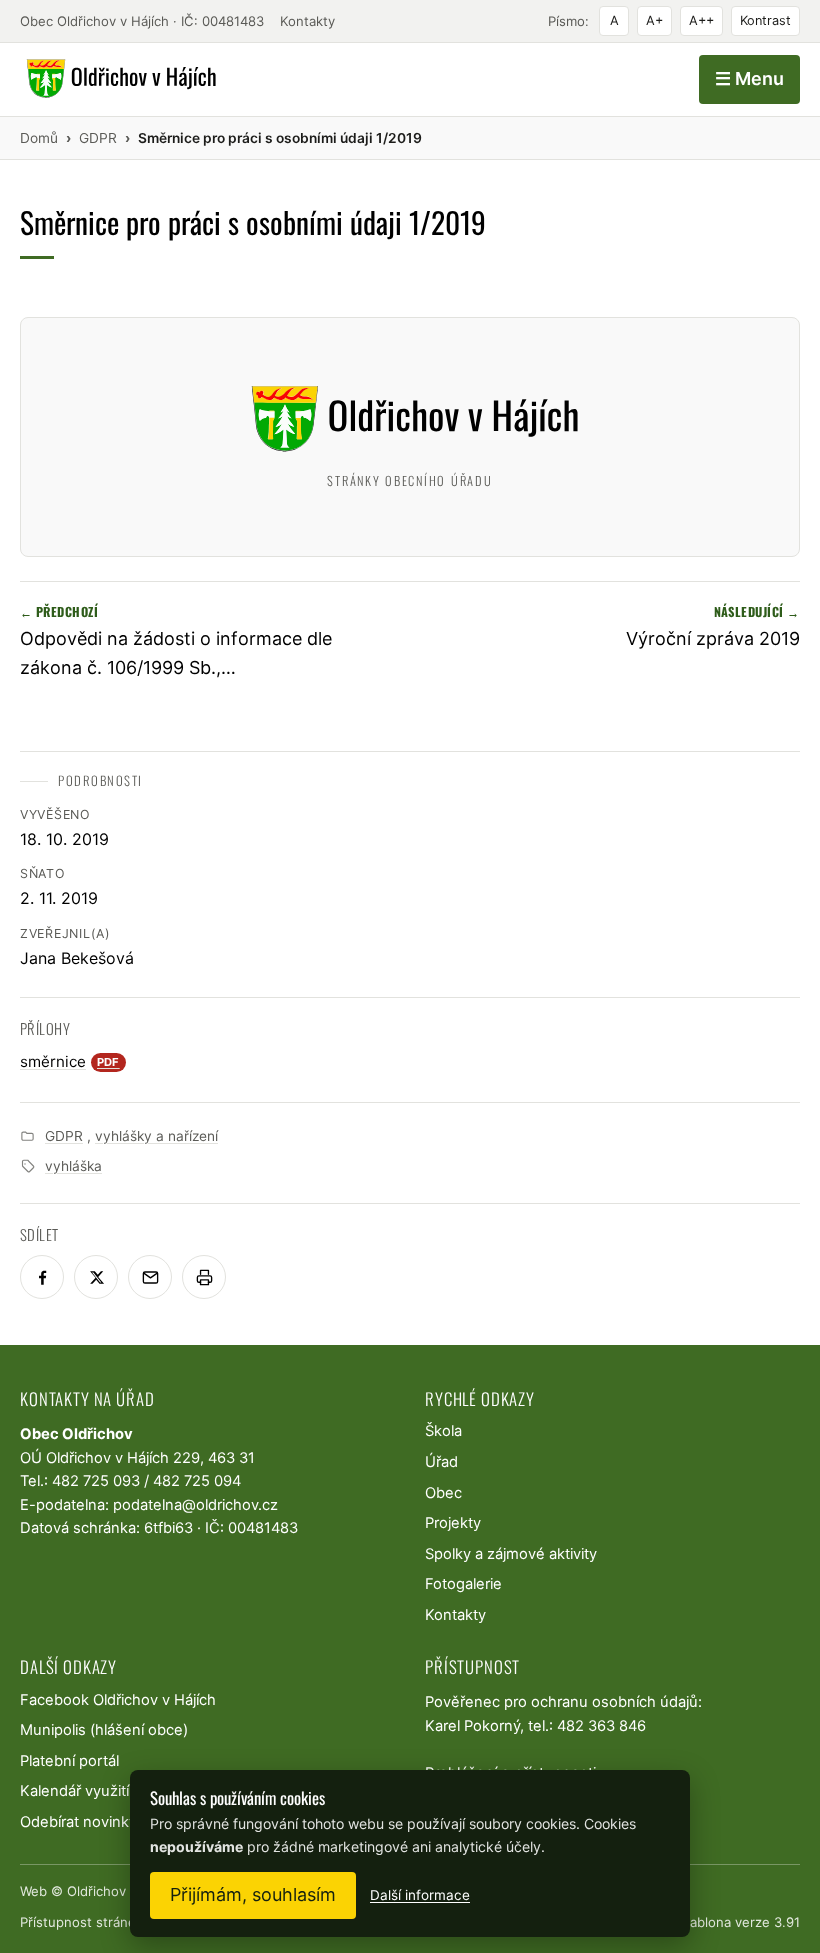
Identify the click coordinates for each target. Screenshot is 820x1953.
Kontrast (765, 20)
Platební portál (69, 1761)
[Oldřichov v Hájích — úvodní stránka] (118, 79)
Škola (443, 1431)
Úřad (441, 1462)
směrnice (70, 1061)
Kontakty (307, 21)
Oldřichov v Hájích (123, 1891)
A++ (701, 20)
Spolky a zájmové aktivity (511, 1554)
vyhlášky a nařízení (156, 1136)
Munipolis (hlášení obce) (104, 1730)
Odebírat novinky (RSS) (99, 1822)
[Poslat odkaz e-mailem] (150, 1277)
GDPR (64, 1136)
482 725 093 (96, 1481)
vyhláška (73, 1166)
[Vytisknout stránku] (204, 1277)
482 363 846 (601, 1726)
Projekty (453, 1523)
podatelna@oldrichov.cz (195, 1505)
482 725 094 (197, 1481)
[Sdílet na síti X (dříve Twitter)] (96, 1277)
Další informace (420, 1895)
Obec (443, 1493)
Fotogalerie (463, 1584)
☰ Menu (749, 78)
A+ (654, 20)
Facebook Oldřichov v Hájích (118, 1700)
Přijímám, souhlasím (253, 1894)
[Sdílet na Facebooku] (42, 1277)
